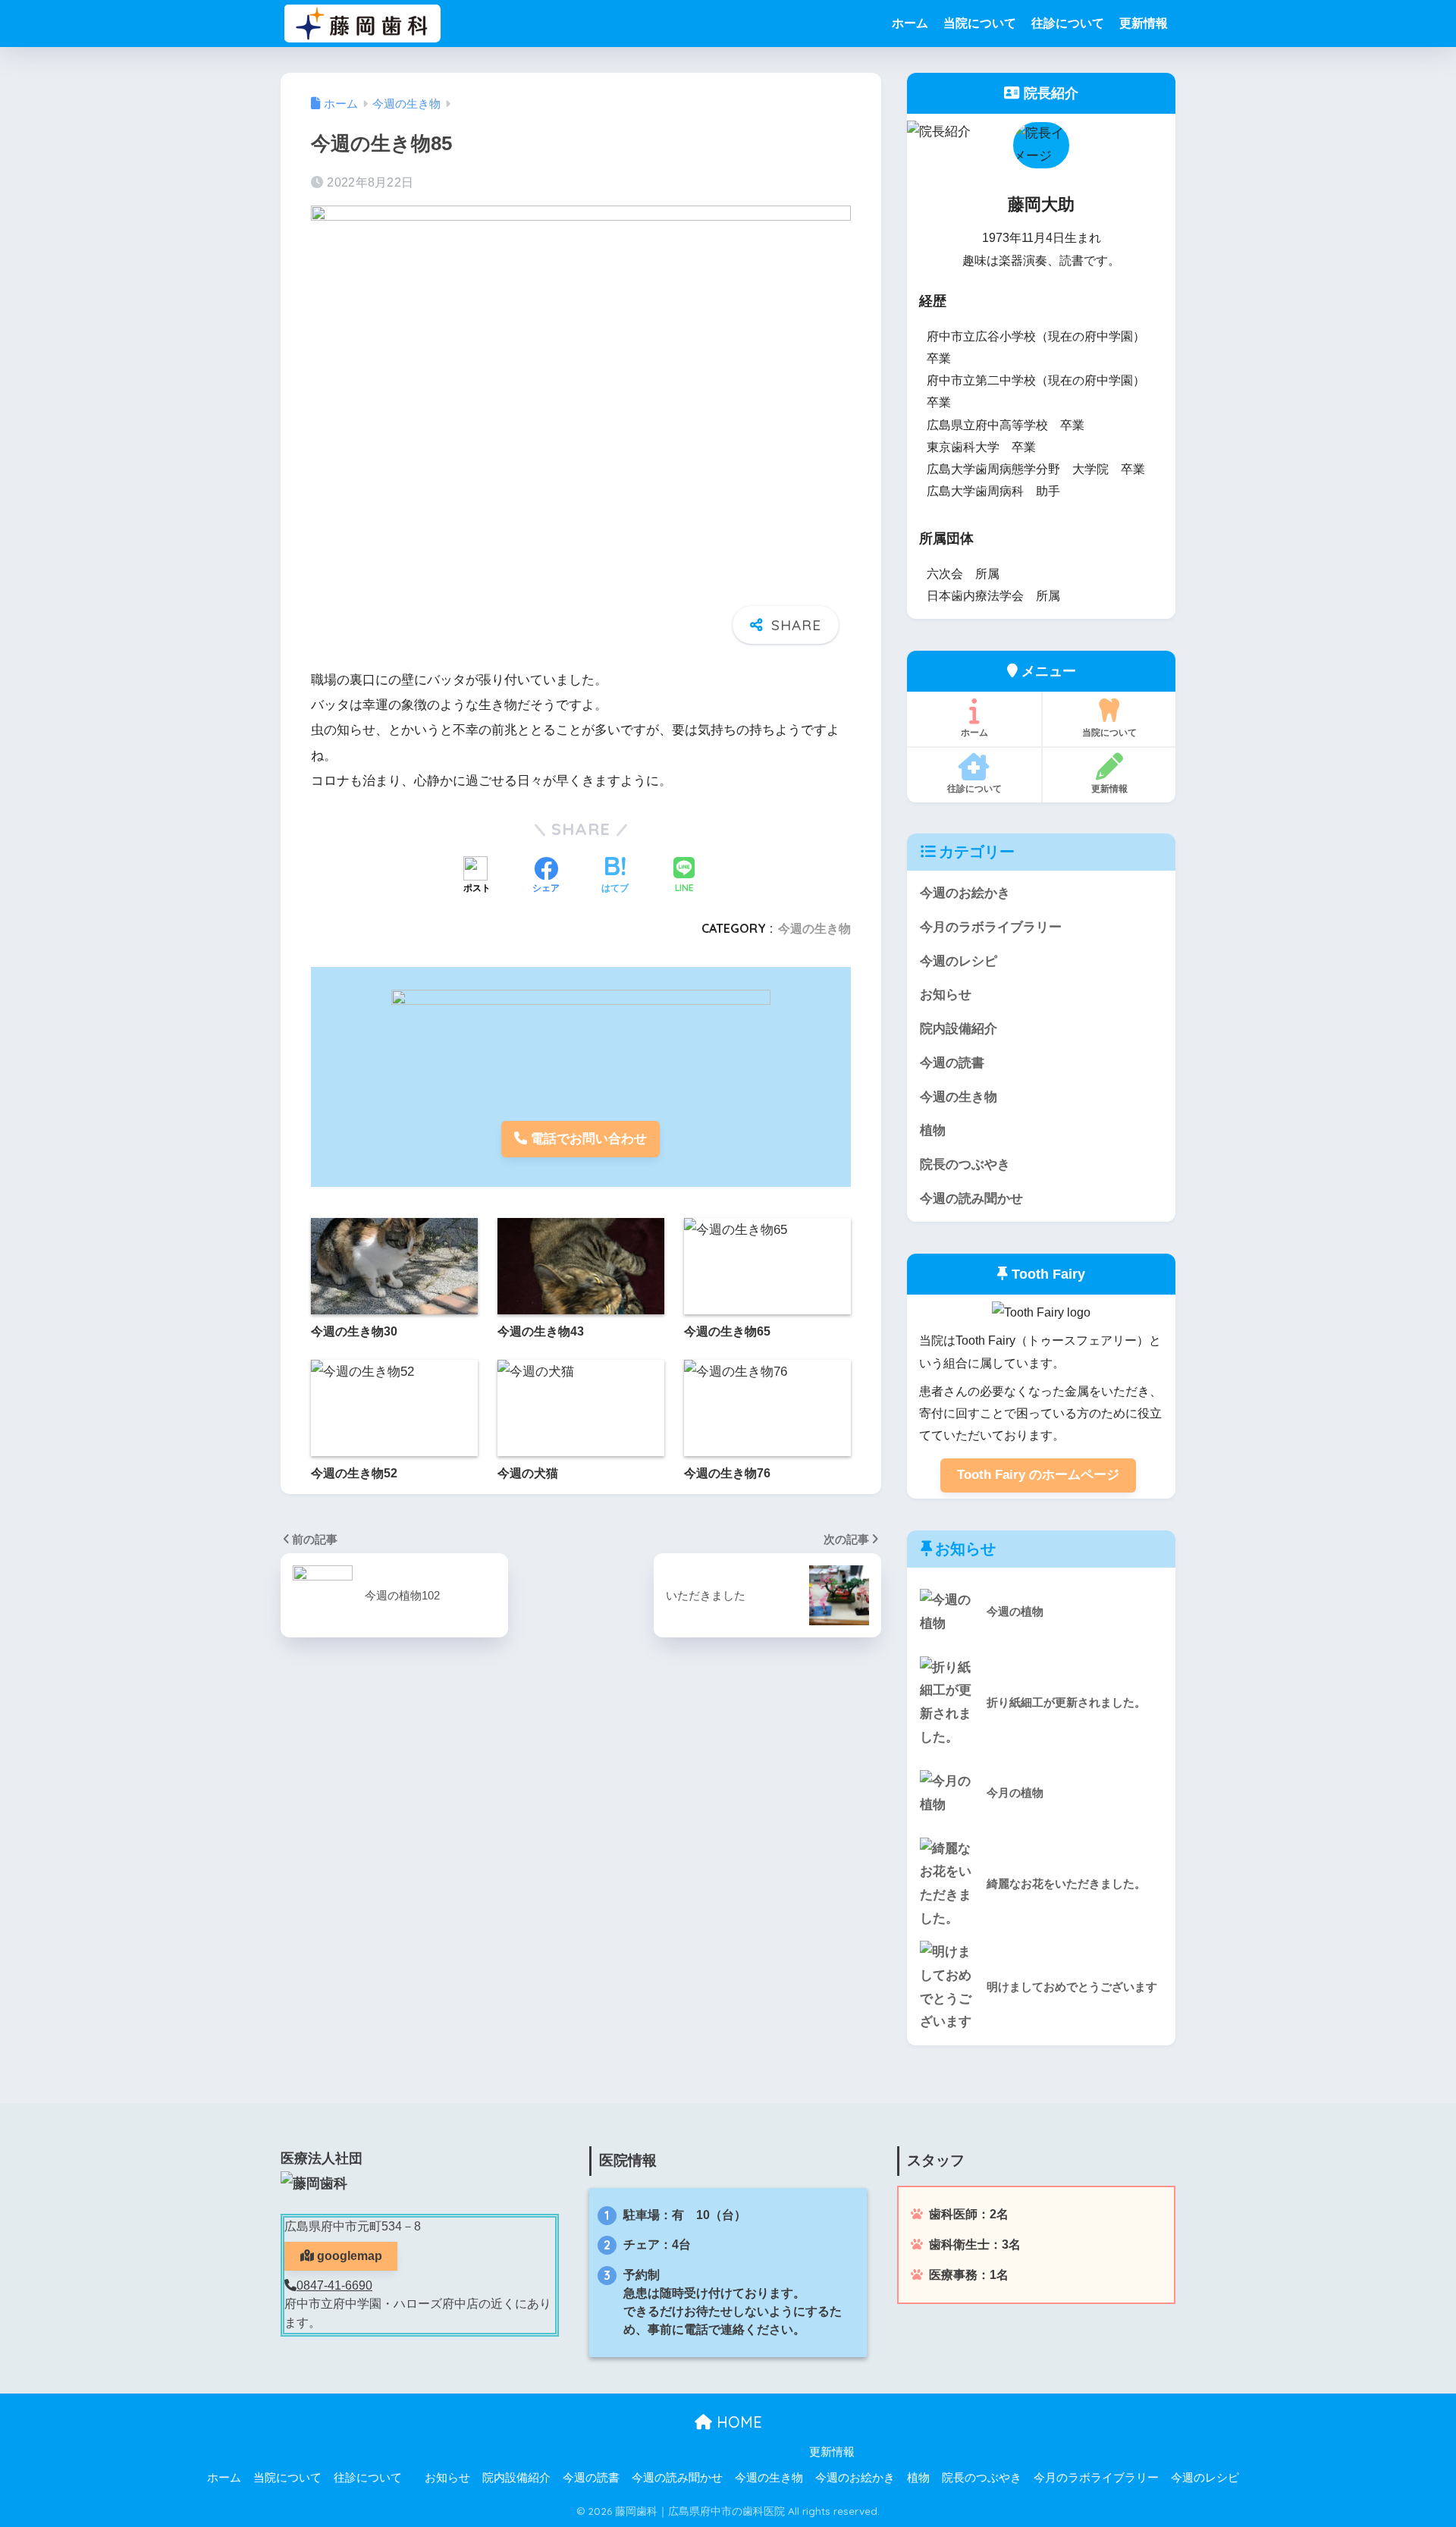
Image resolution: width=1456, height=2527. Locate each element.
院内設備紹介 (959, 1029)
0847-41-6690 (334, 2285)
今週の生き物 (814, 928)
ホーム (910, 23)
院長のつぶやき (965, 1165)
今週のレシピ (959, 961)
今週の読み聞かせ (971, 1199)
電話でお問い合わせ (587, 1139)
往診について (1068, 23)
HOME (737, 2422)
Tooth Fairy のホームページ (1038, 1475)
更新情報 (1144, 23)
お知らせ (946, 995)
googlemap (348, 2256)
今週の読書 (952, 1063)
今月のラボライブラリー (991, 927)
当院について (980, 23)
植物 (933, 1130)
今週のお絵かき (965, 893)
